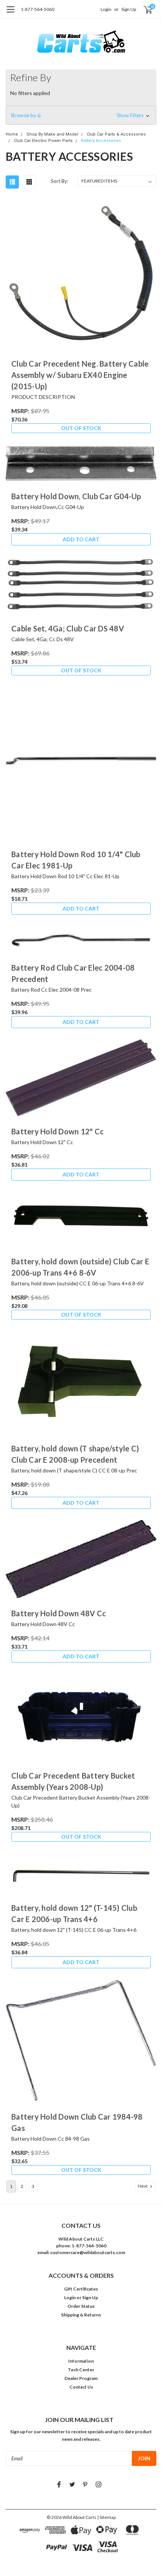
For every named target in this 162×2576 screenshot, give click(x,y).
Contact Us (81, 2387)
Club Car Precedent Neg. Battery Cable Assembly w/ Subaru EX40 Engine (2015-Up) (80, 375)
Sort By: (60, 181)
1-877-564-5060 (37, 9)
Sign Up (129, 9)
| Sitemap (106, 2517)
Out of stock (81, 428)
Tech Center (81, 2370)
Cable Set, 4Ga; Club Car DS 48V (68, 628)
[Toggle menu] (10, 13)
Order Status (81, 2306)
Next (143, 2186)
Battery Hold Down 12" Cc (57, 1131)
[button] (81, 115)
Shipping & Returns (81, 2315)
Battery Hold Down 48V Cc (59, 1613)
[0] (144, 9)
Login (106, 9)
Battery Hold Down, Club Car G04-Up (76, 496)
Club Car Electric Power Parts (43, 141)
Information (81, 2361)
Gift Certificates (81, 2289)
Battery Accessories (101, 141)
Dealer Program (81, 2378)
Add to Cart (81, 539)
